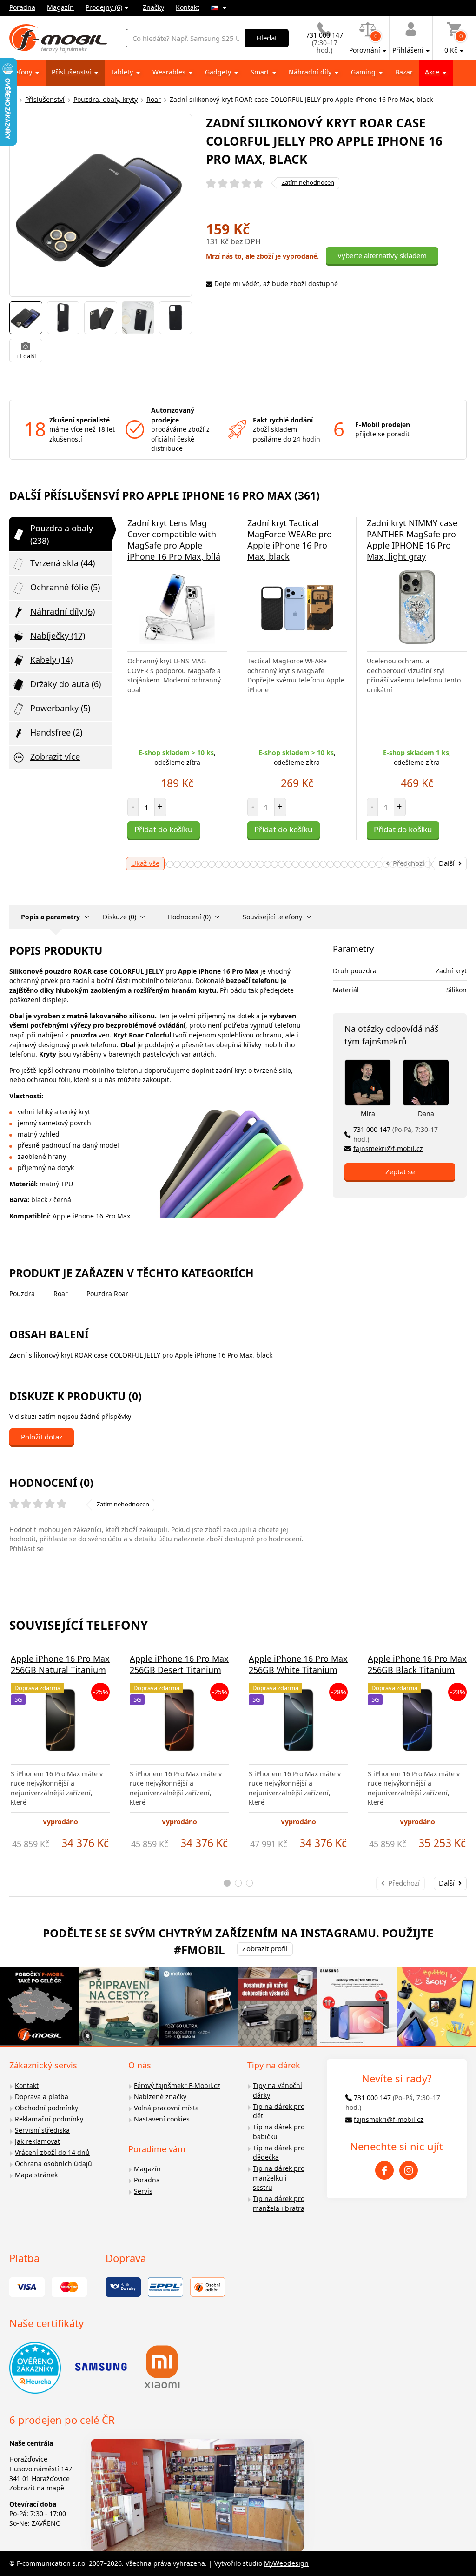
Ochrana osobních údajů (53, 2164)
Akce (433, 72)
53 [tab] (358, 864)
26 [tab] (170, 864)
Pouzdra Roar (107, 1294)
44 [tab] (295, 864)
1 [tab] (227, 1883)
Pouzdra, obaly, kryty (106, 99)
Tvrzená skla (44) (63, 563)
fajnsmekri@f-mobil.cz (388, 1148)
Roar (154, 99)
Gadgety (219, 72)
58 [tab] (393, 864)
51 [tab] (344, 864)
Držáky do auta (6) (66, 684)
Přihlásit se (26, 1549)
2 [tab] (238, 1883)
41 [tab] (274, 864)
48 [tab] (323, 864)
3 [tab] (249, 1883)
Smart (261, 72)
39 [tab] (261, 864)
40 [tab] (268, 864)
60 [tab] (407, 864)
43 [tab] (288, 864)
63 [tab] (428, 864)
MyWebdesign (286, 2563)
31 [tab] (205, 864)
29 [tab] (191, 864)
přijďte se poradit (382, 434)
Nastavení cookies (162, 2119)
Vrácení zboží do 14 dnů (52, 2152)
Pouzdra (22, 1294)
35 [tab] (233, 864)
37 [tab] (247, 864)
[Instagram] (409, 2170)
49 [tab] (330, 864)
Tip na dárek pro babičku (279, 2132)
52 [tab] (351, 864)
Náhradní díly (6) (63, 611)
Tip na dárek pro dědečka (279, 2153)
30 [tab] (198, 864)
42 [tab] (281, 864)
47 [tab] (316, 864)
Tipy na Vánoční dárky (278, 2090)
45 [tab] (302, 864)
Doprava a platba (42, 2097)
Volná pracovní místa (166, 2108)
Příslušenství (72, 72)
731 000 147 (396, 1134)
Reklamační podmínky (49, 2119)
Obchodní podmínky (46, 2108)
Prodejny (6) (104, 7)
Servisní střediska (42, 2130)
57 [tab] (386, 864)
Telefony (20, 72)
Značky (153, 7)
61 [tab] (414, 864)
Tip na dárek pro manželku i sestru (279, 2178)
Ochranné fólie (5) (65, 587)
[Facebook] (384, 2170)
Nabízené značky (160, 2097)
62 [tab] (421, 864)
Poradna (22, 7)
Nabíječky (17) (58, 636)
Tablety (123, 72)
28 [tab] (184, 864)
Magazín (60, 7)
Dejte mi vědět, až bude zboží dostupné (276, 284)
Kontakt (188, 7)
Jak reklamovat (37, 2141)
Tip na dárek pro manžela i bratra (279, 2203)
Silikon (456, 990)
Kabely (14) (51, 660)
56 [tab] (379, 864)
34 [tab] (226, 864)
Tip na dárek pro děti (279, 2111)
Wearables (170, 72)
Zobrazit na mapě (37, 2488)
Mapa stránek (36, 2175)
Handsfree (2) (56, 732)
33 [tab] (219, 864)
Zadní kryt (451, 971)
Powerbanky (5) (60, 708)
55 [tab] (372, 864)
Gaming (364, 72)
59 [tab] (400, 864)
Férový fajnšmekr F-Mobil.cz (177, 2085)
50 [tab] (337, 864)
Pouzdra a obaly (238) (62, 534)
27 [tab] (177, 864)
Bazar (404, 72)
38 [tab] (254, 864)
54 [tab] (365, 864)
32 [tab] (212, 864)
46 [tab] (309, 864)
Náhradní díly (311, 72)
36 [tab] (240, 864)
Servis (143, 2191)
